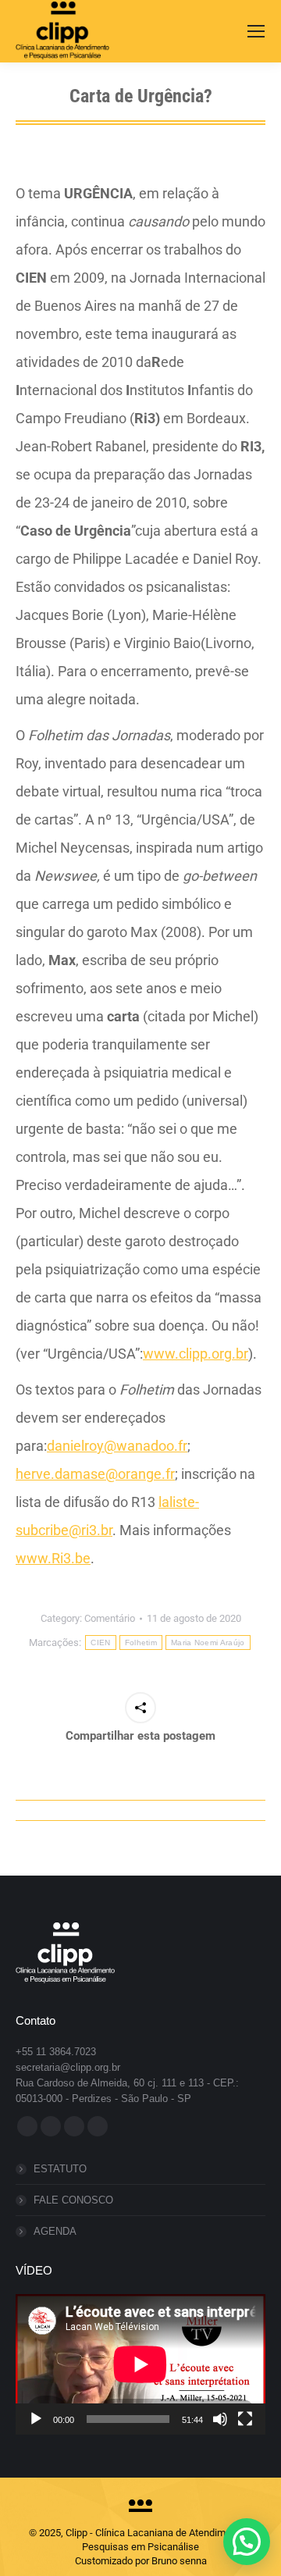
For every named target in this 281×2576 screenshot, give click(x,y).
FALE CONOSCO (73, 2200)
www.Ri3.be (53, 1558)
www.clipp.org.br (196, 1354)
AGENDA (55, 2231)
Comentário (110, 1618)
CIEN (100, 1643)
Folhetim (141, 1643)
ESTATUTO (60, 2169)
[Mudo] (220, 2419)
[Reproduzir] (36, 2419)
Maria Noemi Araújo (208, 1643)
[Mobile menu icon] (256, 31)
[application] (140, 2364)
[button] (247, 2542)
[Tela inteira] (245, 2419)
